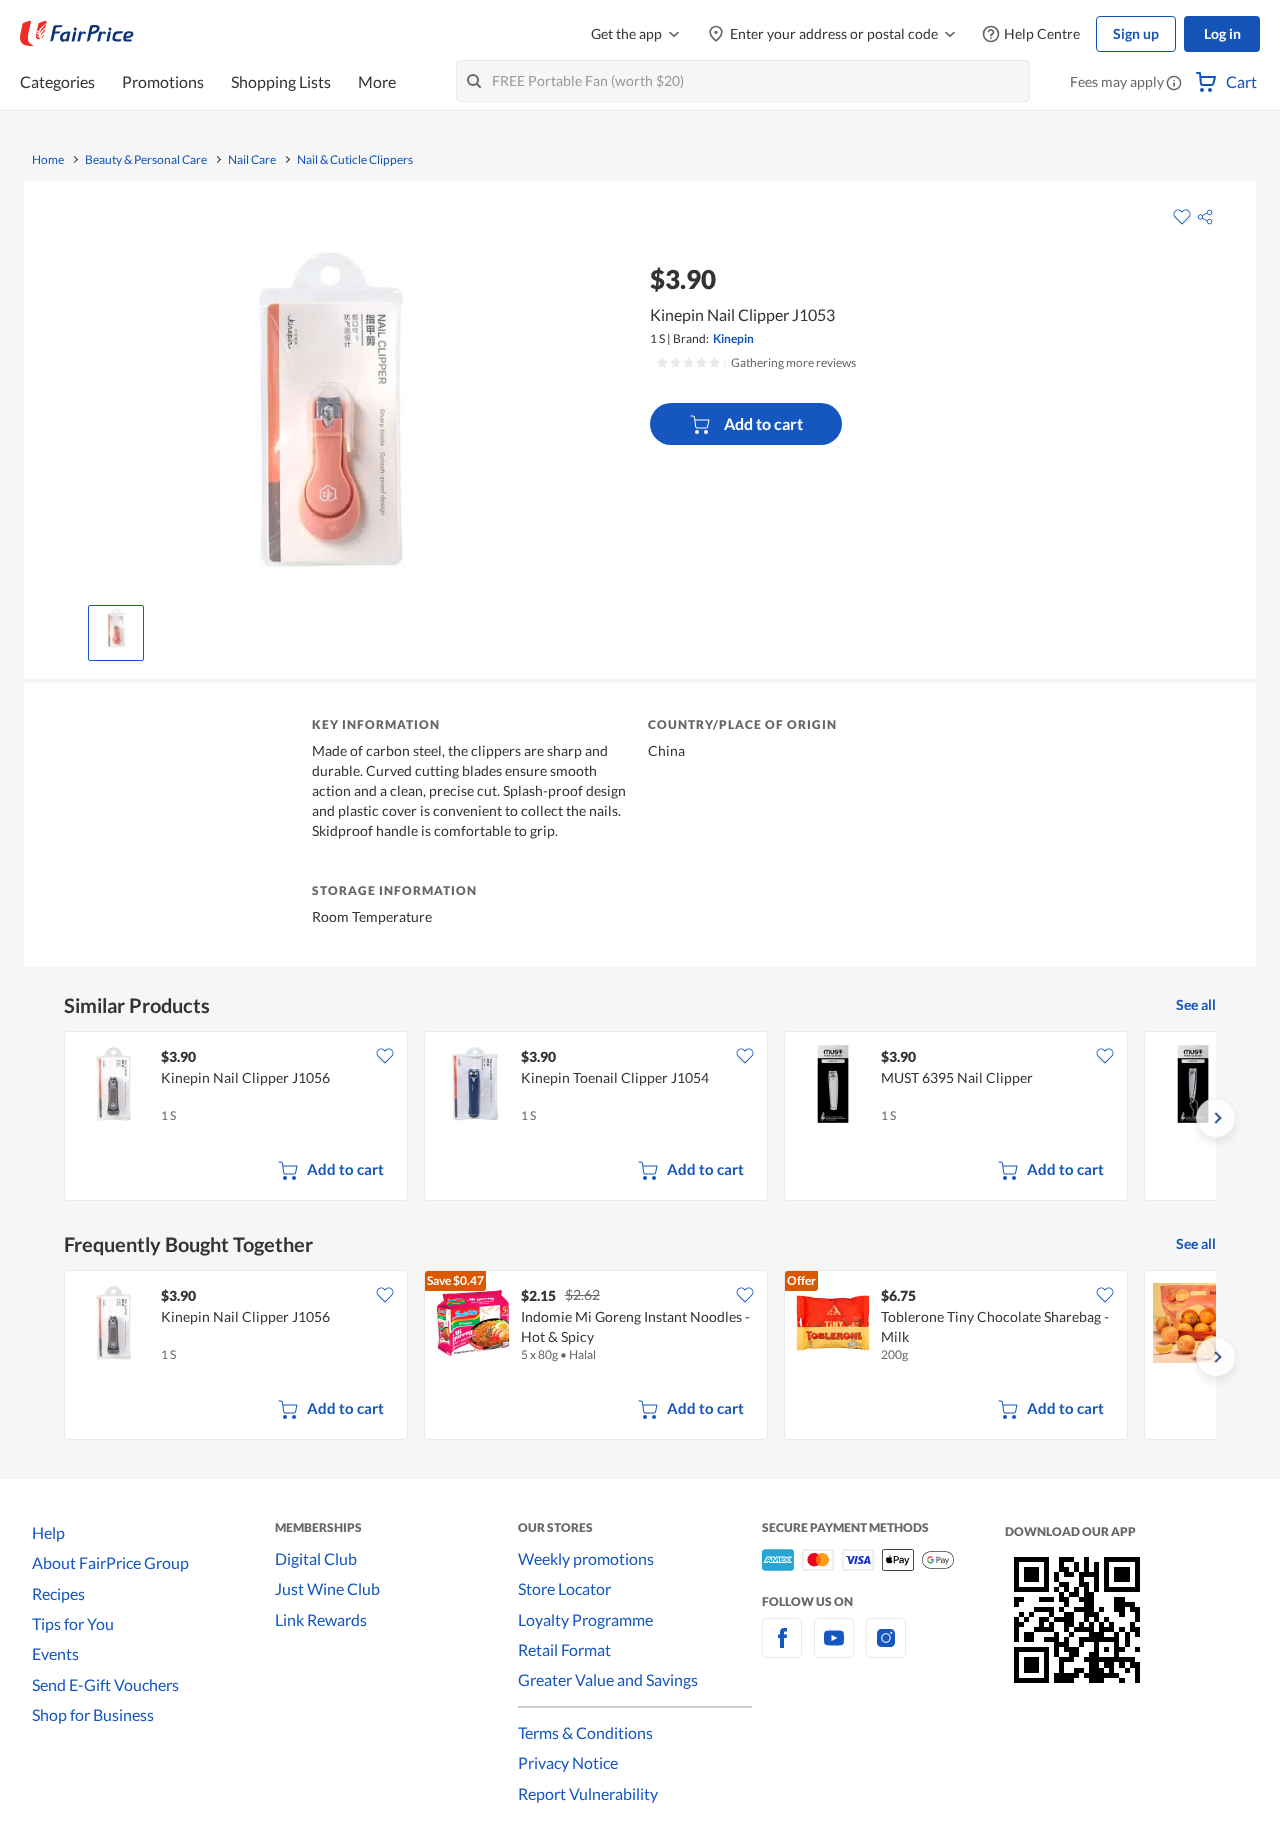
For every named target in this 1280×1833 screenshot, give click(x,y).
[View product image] (116, 628)
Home (48, 160)
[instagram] (886, 1649)
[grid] (640, 1118)
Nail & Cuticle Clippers (355, 160)
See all (1196, 1004)
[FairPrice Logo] (77, 34)
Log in (1222, 33)
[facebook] (782, 1649)
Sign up (1136, 33)
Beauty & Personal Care (146, 160)
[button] (1174, 84)
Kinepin (733, 338)
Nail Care (252, 160)
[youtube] (834, 1649)
